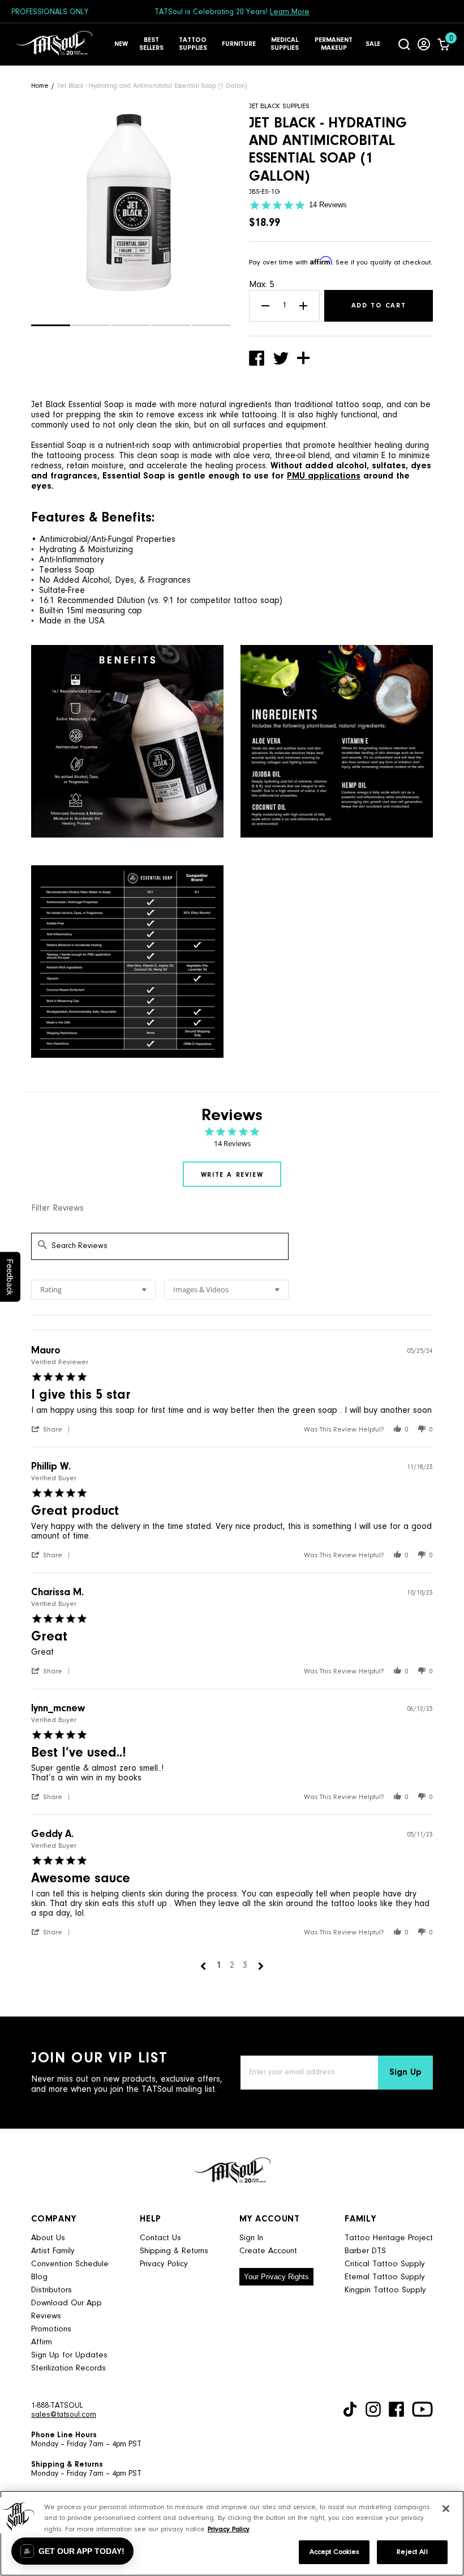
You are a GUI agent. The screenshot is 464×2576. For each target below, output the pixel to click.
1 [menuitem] (219, 1966)
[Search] (404, 44)
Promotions (51, 2329)
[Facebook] (396, 2409)
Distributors (51, 2290)
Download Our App (66, 2303)
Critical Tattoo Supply (385, 2264)
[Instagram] (373, 2409)
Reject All (412, 2552)
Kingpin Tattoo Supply (385, 2290)
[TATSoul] (54, 44)
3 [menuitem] (245, 1966)
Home (40, 86)
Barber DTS (365, 2251)
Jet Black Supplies (279, 106)
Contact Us (160, 2238)
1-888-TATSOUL (57, 2406)
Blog (39, 2277)
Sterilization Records (68, 2368)
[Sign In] (424, 44)
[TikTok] (350, 2409)
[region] (232, 2533)
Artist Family (53, 2251)
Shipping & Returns (174, 2251)
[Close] (446, 2509)
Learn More (290, 12)
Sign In (251, 2238)
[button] (51, 325)
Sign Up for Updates (69, 2355)
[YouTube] (422, 2409)
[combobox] (93, 1290)
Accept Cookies (334, 2552)
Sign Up (405, 2073)
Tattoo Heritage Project (389, 2238)
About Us (48, 2238)
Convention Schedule (70, 2264)
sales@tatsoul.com (64, 2415)
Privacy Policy (164, 2264)
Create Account (268, 2251)
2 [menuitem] (232, 1966)
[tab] (232, 1174)
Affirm (42, 2342)
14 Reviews (328, 205)
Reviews (46, 2316)
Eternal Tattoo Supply (385, 2277)
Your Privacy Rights (276, 2277)
